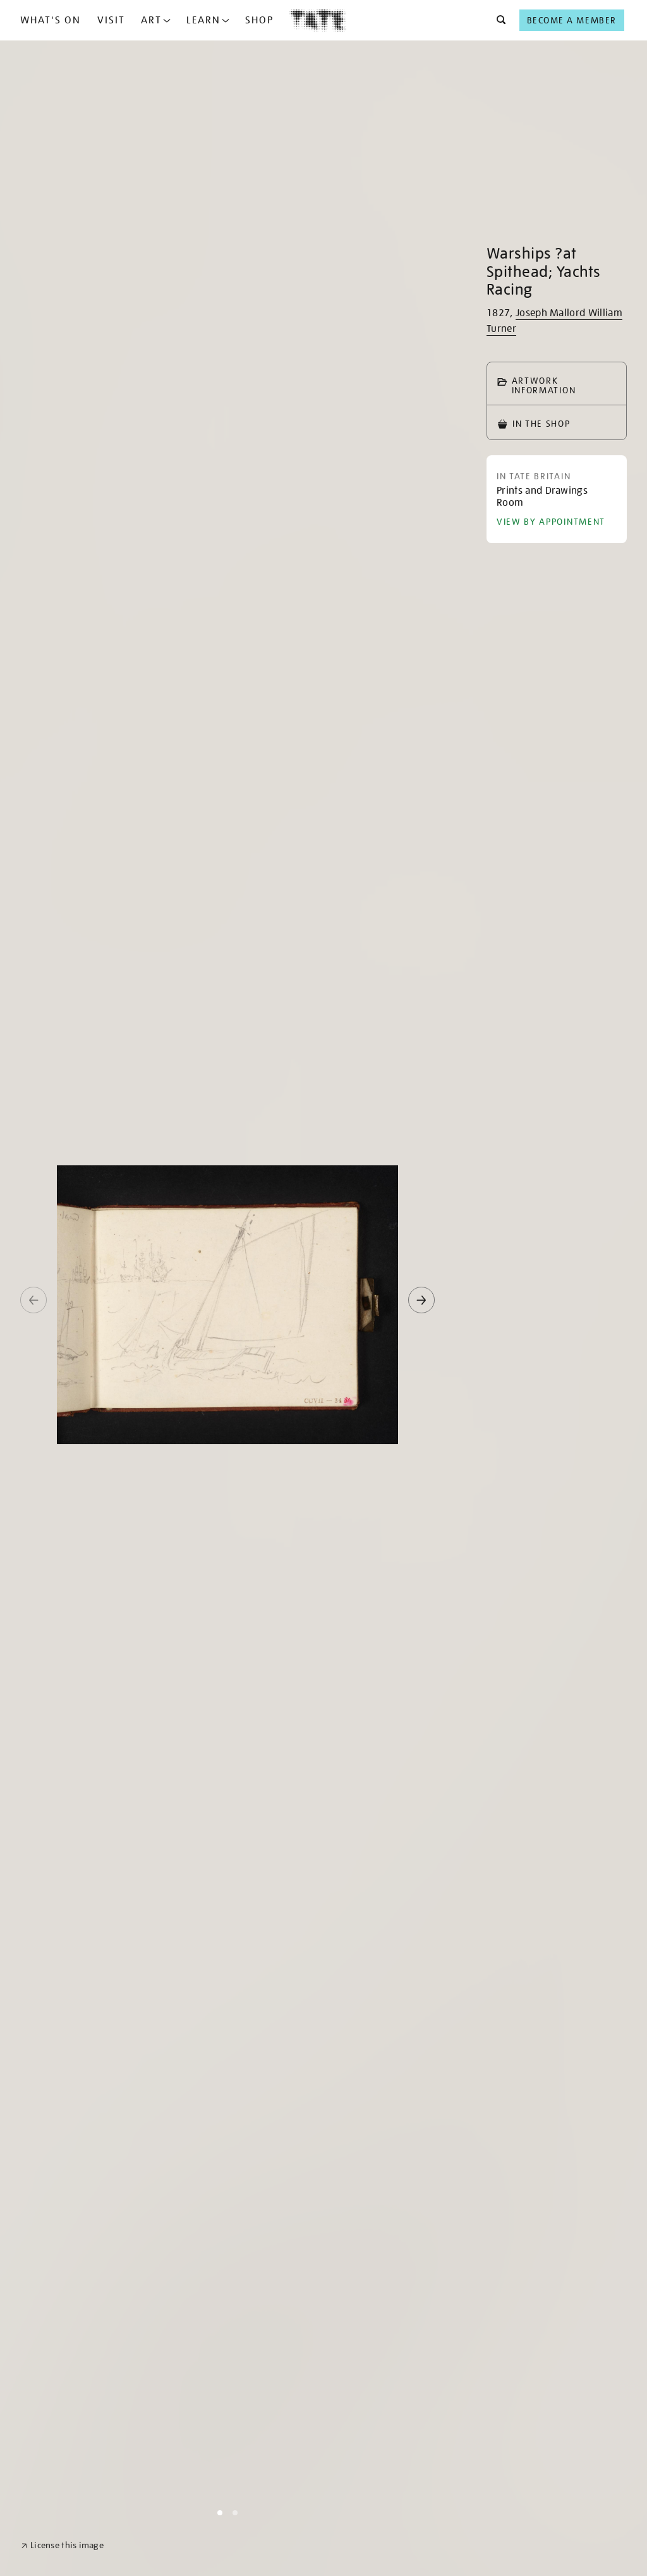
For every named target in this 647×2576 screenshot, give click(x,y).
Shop (259, 20)
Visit (111, 20)
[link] (62, 2545)
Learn (203, 20)
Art (151, 20)
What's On (51, 20)
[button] (498, 20)
